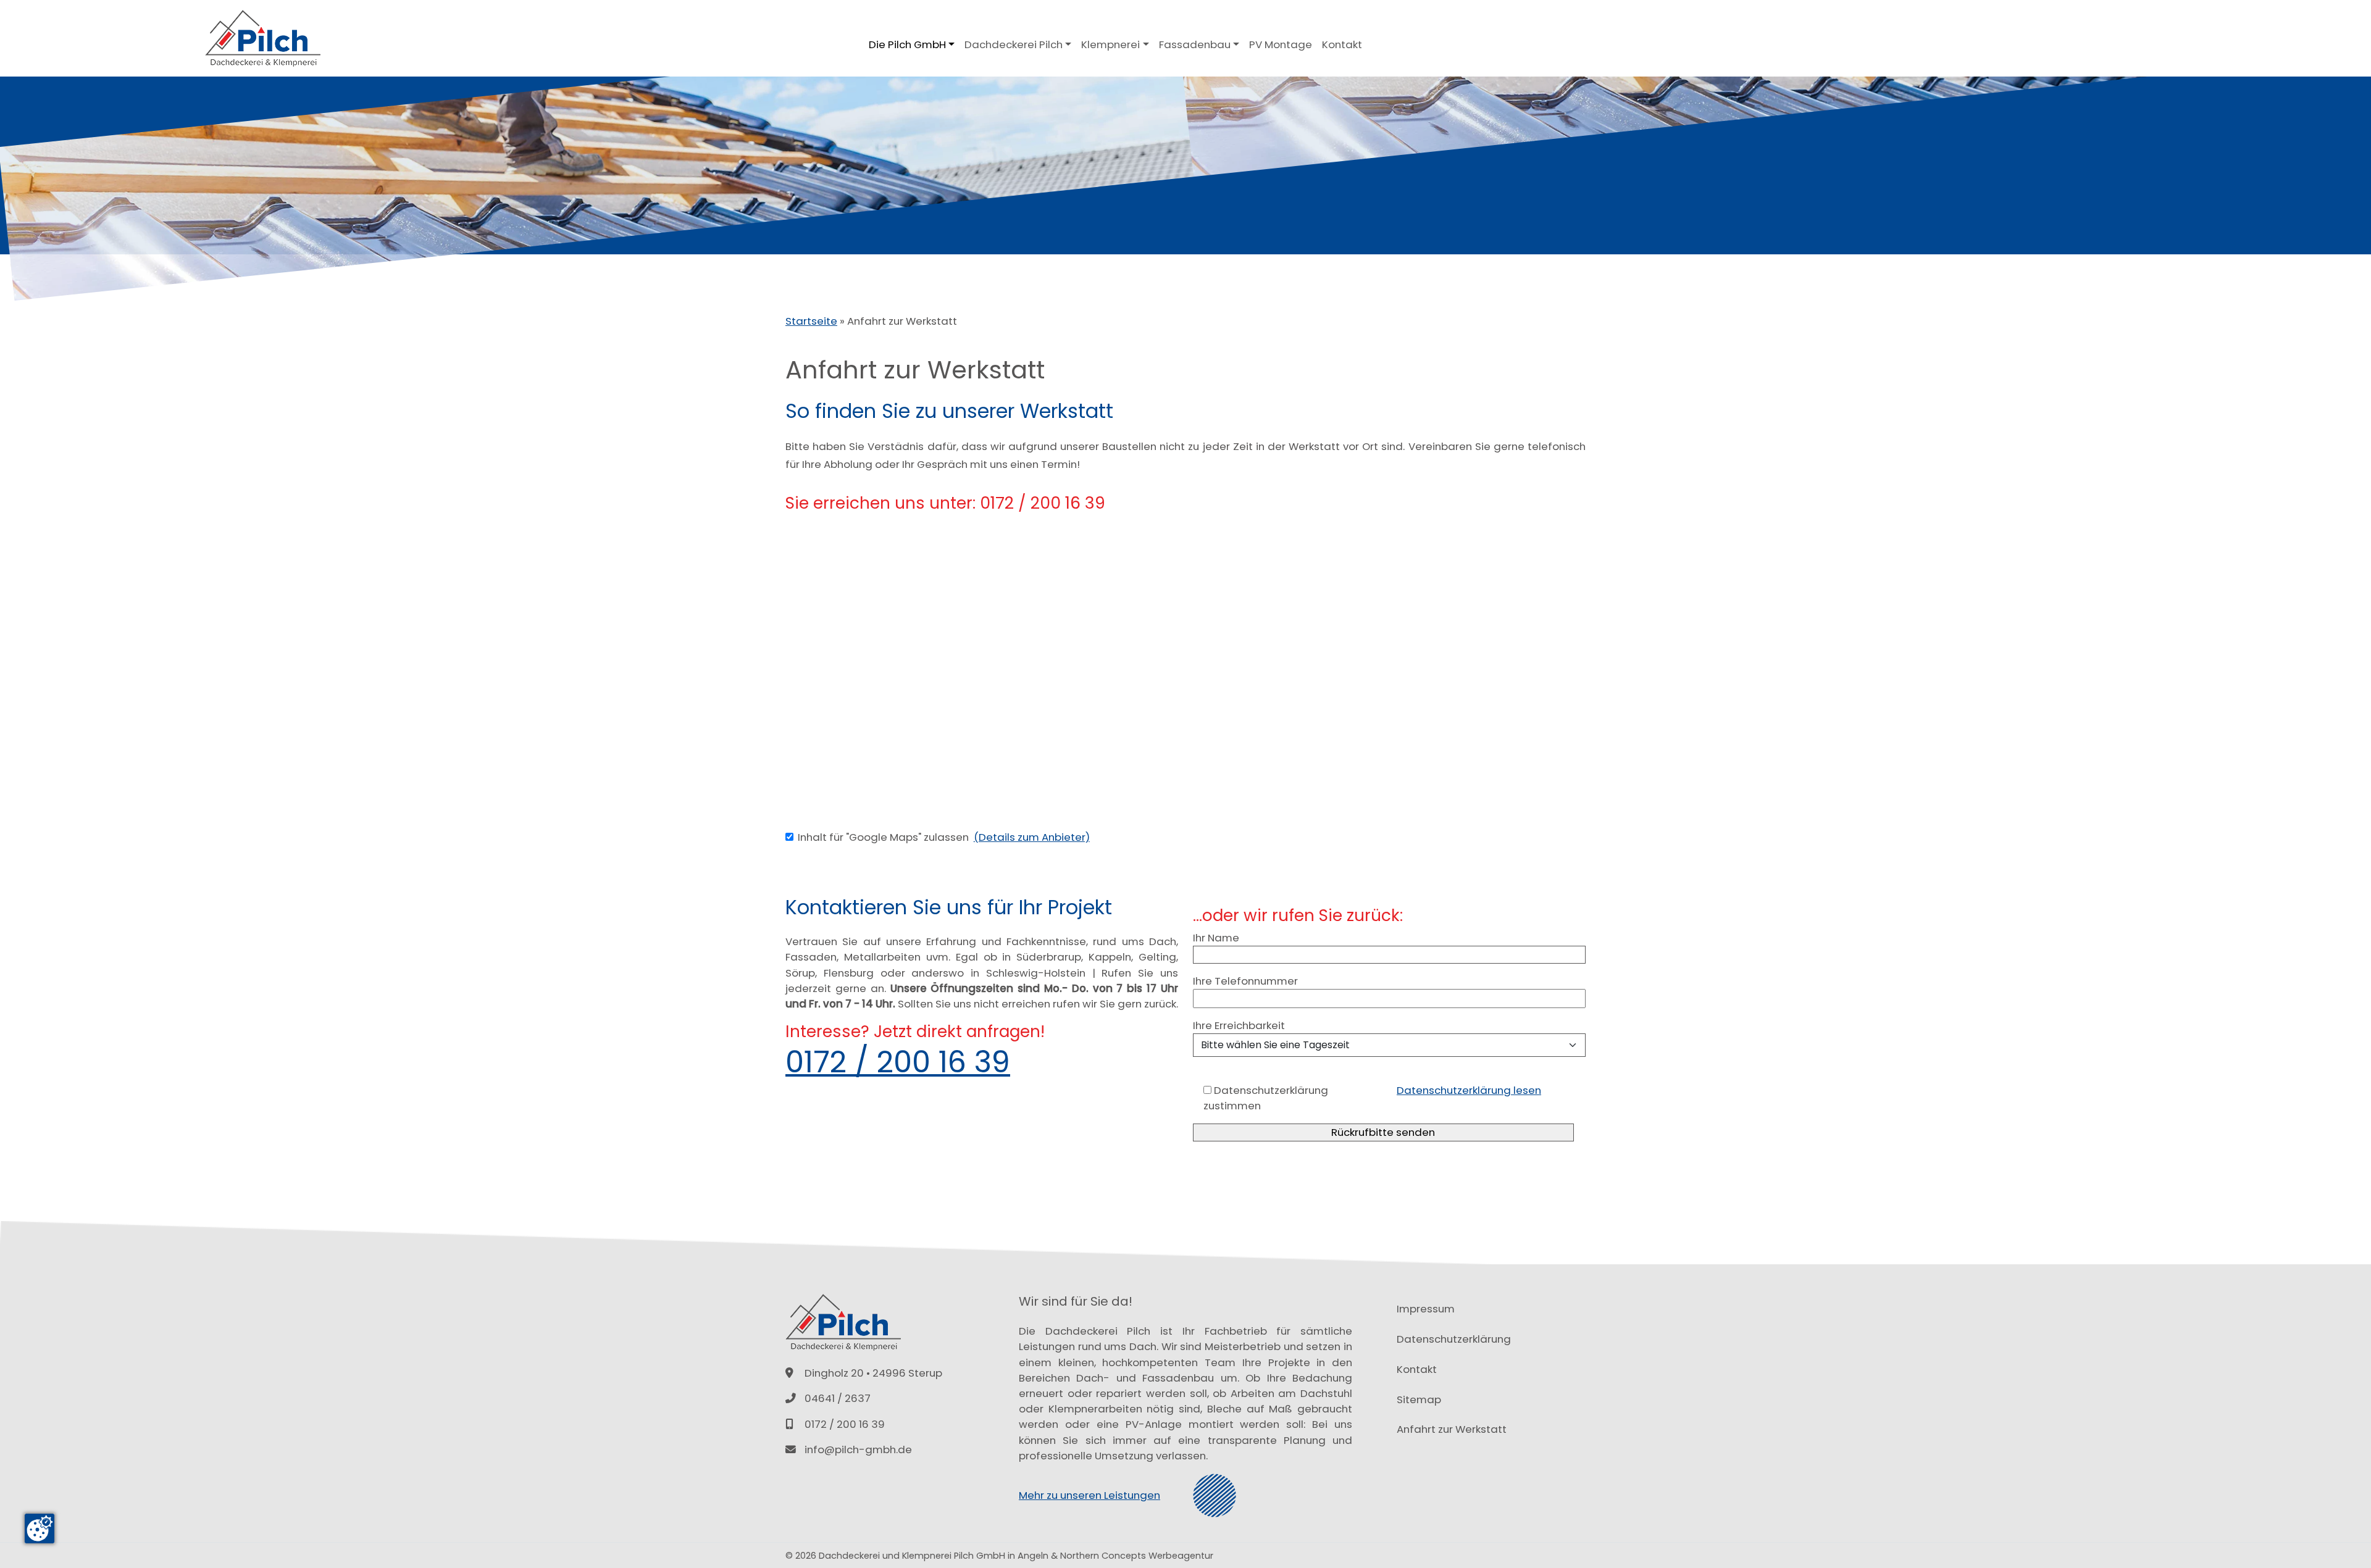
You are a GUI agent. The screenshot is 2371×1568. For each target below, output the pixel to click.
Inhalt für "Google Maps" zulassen (883, 837)
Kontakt (1342, 44)
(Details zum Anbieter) (1032, 837)
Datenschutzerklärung (1454, 1339)
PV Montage (1281, 44)
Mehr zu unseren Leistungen (1089, 1495)
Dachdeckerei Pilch (1014, 44)
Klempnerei (1110, 44)
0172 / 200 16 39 (898, 1062)
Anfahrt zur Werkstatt (1452, 1429)
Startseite (811, 321)
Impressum (1426, 1309)
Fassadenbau (1195, 44)
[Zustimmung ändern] (40, 1528)
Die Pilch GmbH (907, 44)
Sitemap (1419, 1399)
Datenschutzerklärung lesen (1469, 1090)
